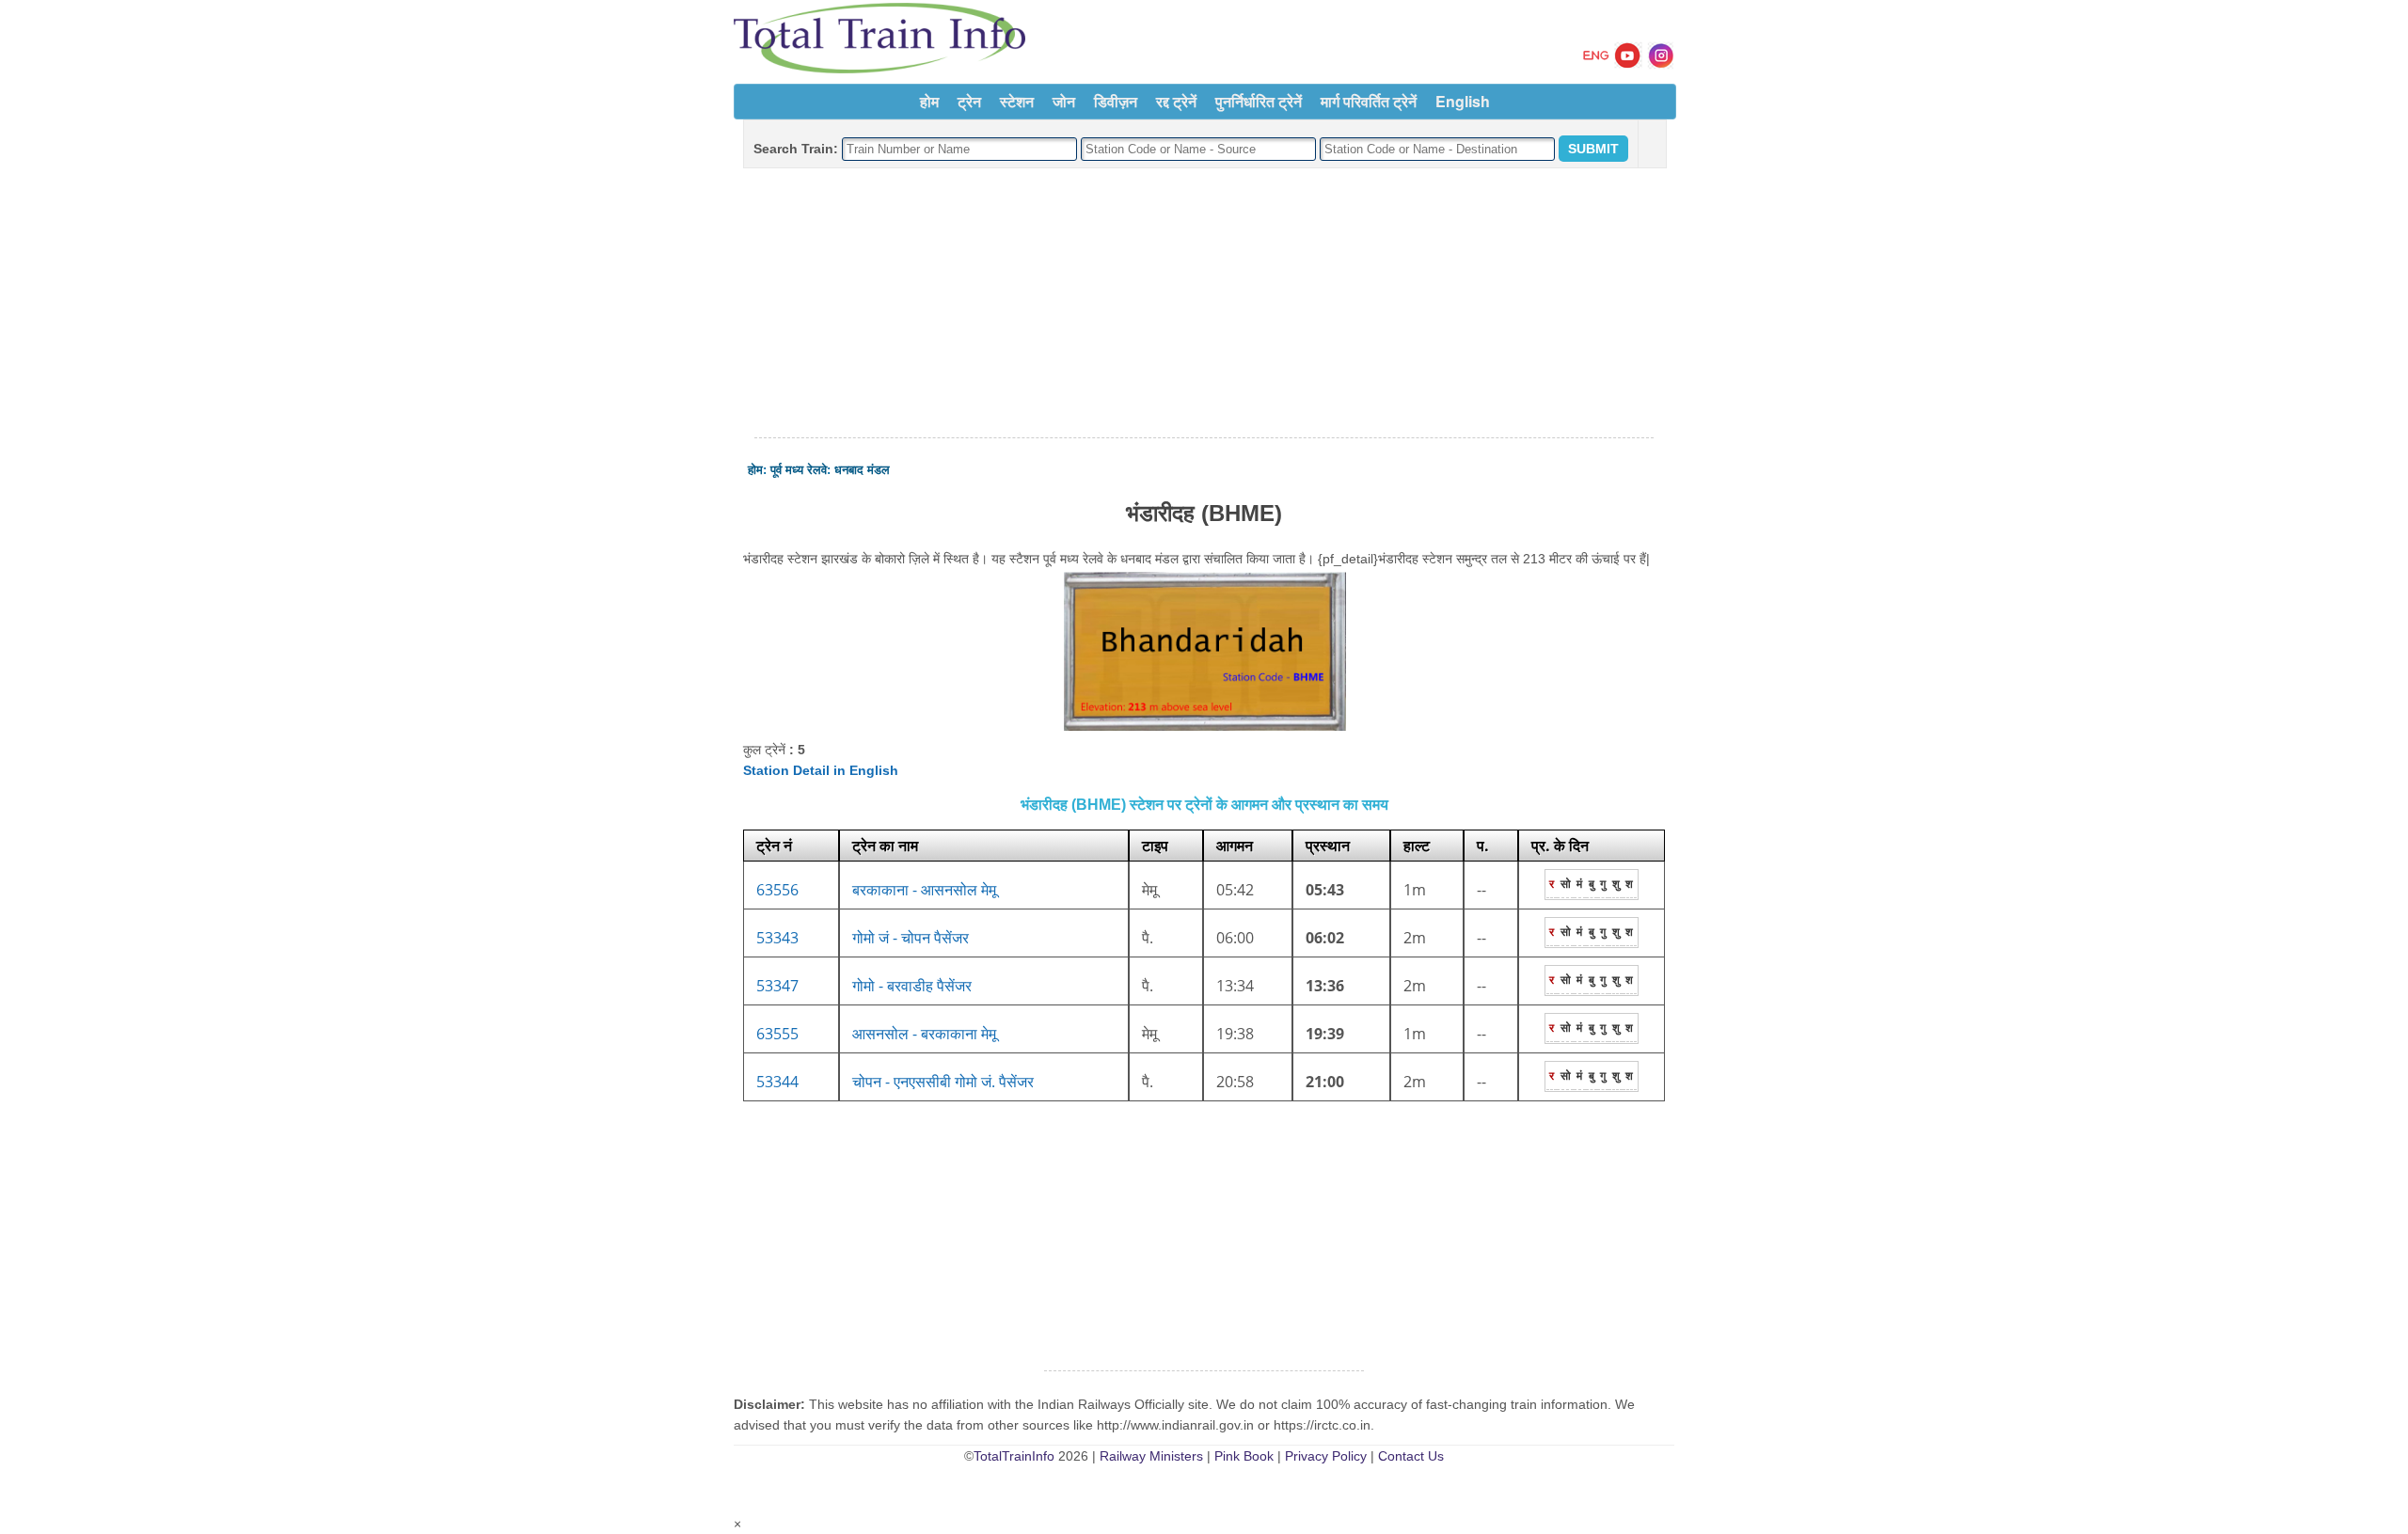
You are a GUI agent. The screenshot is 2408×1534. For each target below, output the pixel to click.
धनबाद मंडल (862, 470)
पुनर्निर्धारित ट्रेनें (1259, 101)
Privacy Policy (1326, 1456)
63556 (777, 890)
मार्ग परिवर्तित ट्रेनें (1369, 101)
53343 (777, 938)
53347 (777, 986)
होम (929, 101)
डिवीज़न (1116, 101)
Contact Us (1411, 1456)
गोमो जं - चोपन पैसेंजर (911, 938)
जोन (1064, 101)
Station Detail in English (821, 770)
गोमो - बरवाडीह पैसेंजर (912, 986)
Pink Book (1244, 1456)
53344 (777, 1082)
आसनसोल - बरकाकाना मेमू (924, 1034)
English (1463, 101)
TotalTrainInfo (1014, 1456)
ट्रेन (969, 101)
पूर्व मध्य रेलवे (799, 470)
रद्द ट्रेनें (1176, 101)
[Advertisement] (1204, 304)
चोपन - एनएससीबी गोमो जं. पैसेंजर (943, 1082)
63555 (777, 1034)
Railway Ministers (1151, 1456)
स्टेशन (1017, 101)
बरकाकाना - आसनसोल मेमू (924, 890)
